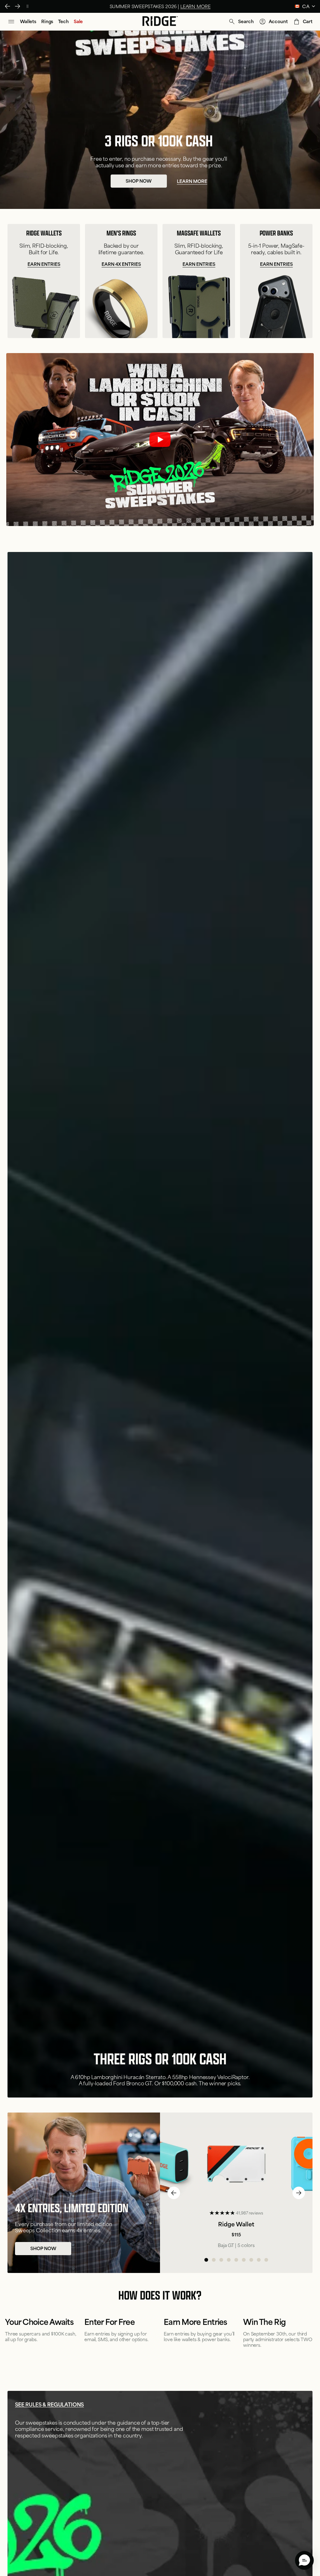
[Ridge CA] (160, 22)
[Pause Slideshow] (27, 6)
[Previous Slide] (7, 6)
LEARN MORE (54, 6)
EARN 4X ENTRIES (121, 228)
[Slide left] (174, 2193)
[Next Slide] (17, 6)
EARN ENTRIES (44, 228)
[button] (241, 22)
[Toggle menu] (11, 22)
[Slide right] (299, 2193)
